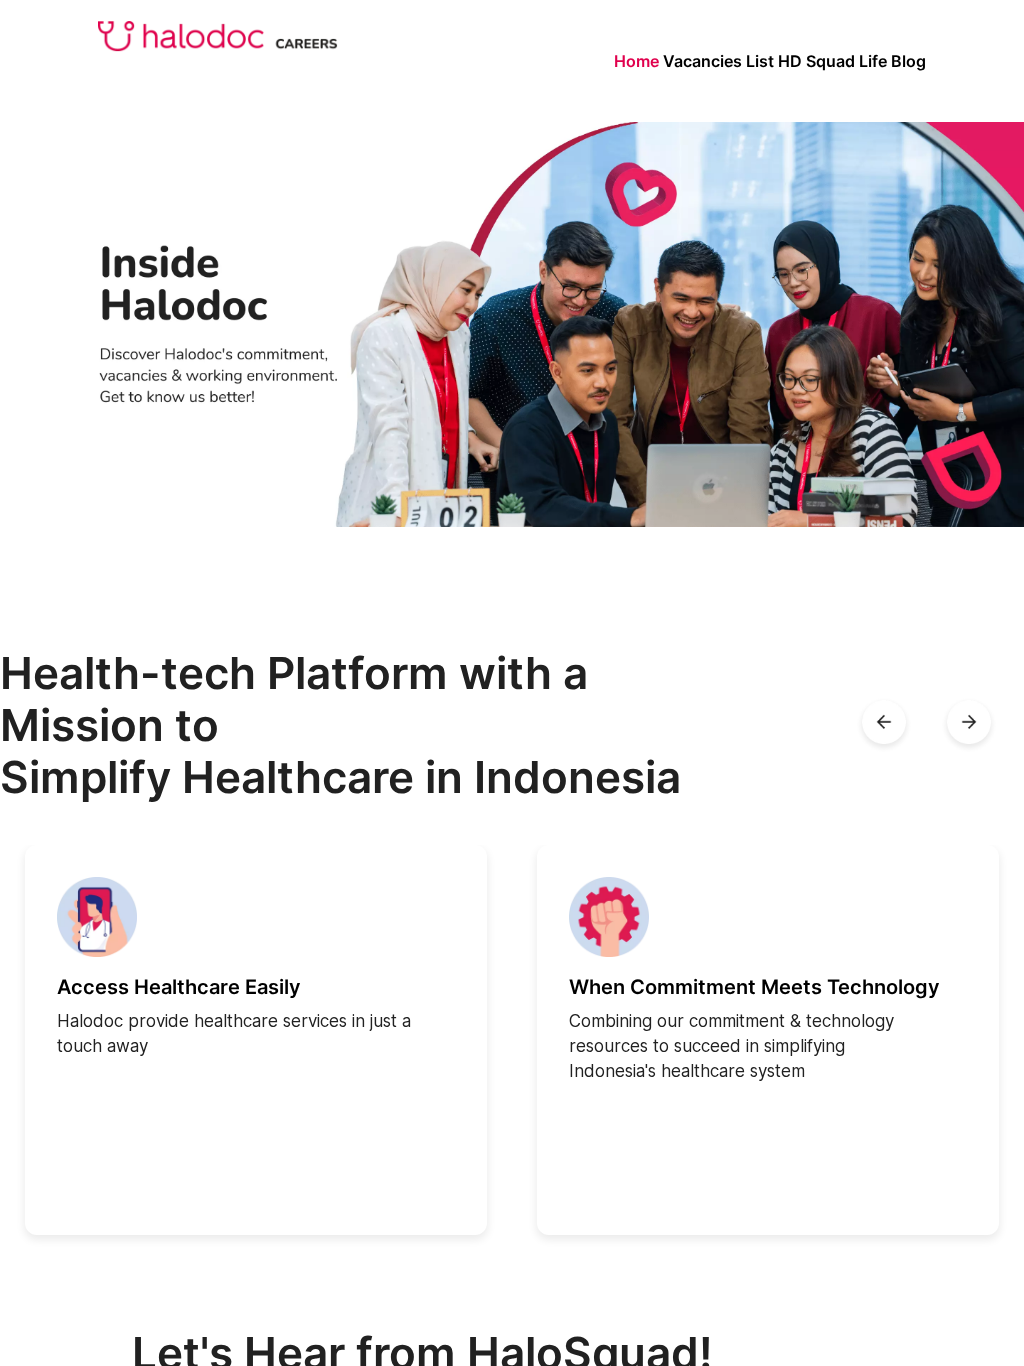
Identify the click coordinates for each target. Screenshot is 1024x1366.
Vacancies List (718, 61)
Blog (908, 61)
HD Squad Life (832, 61)
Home (636, 61)
